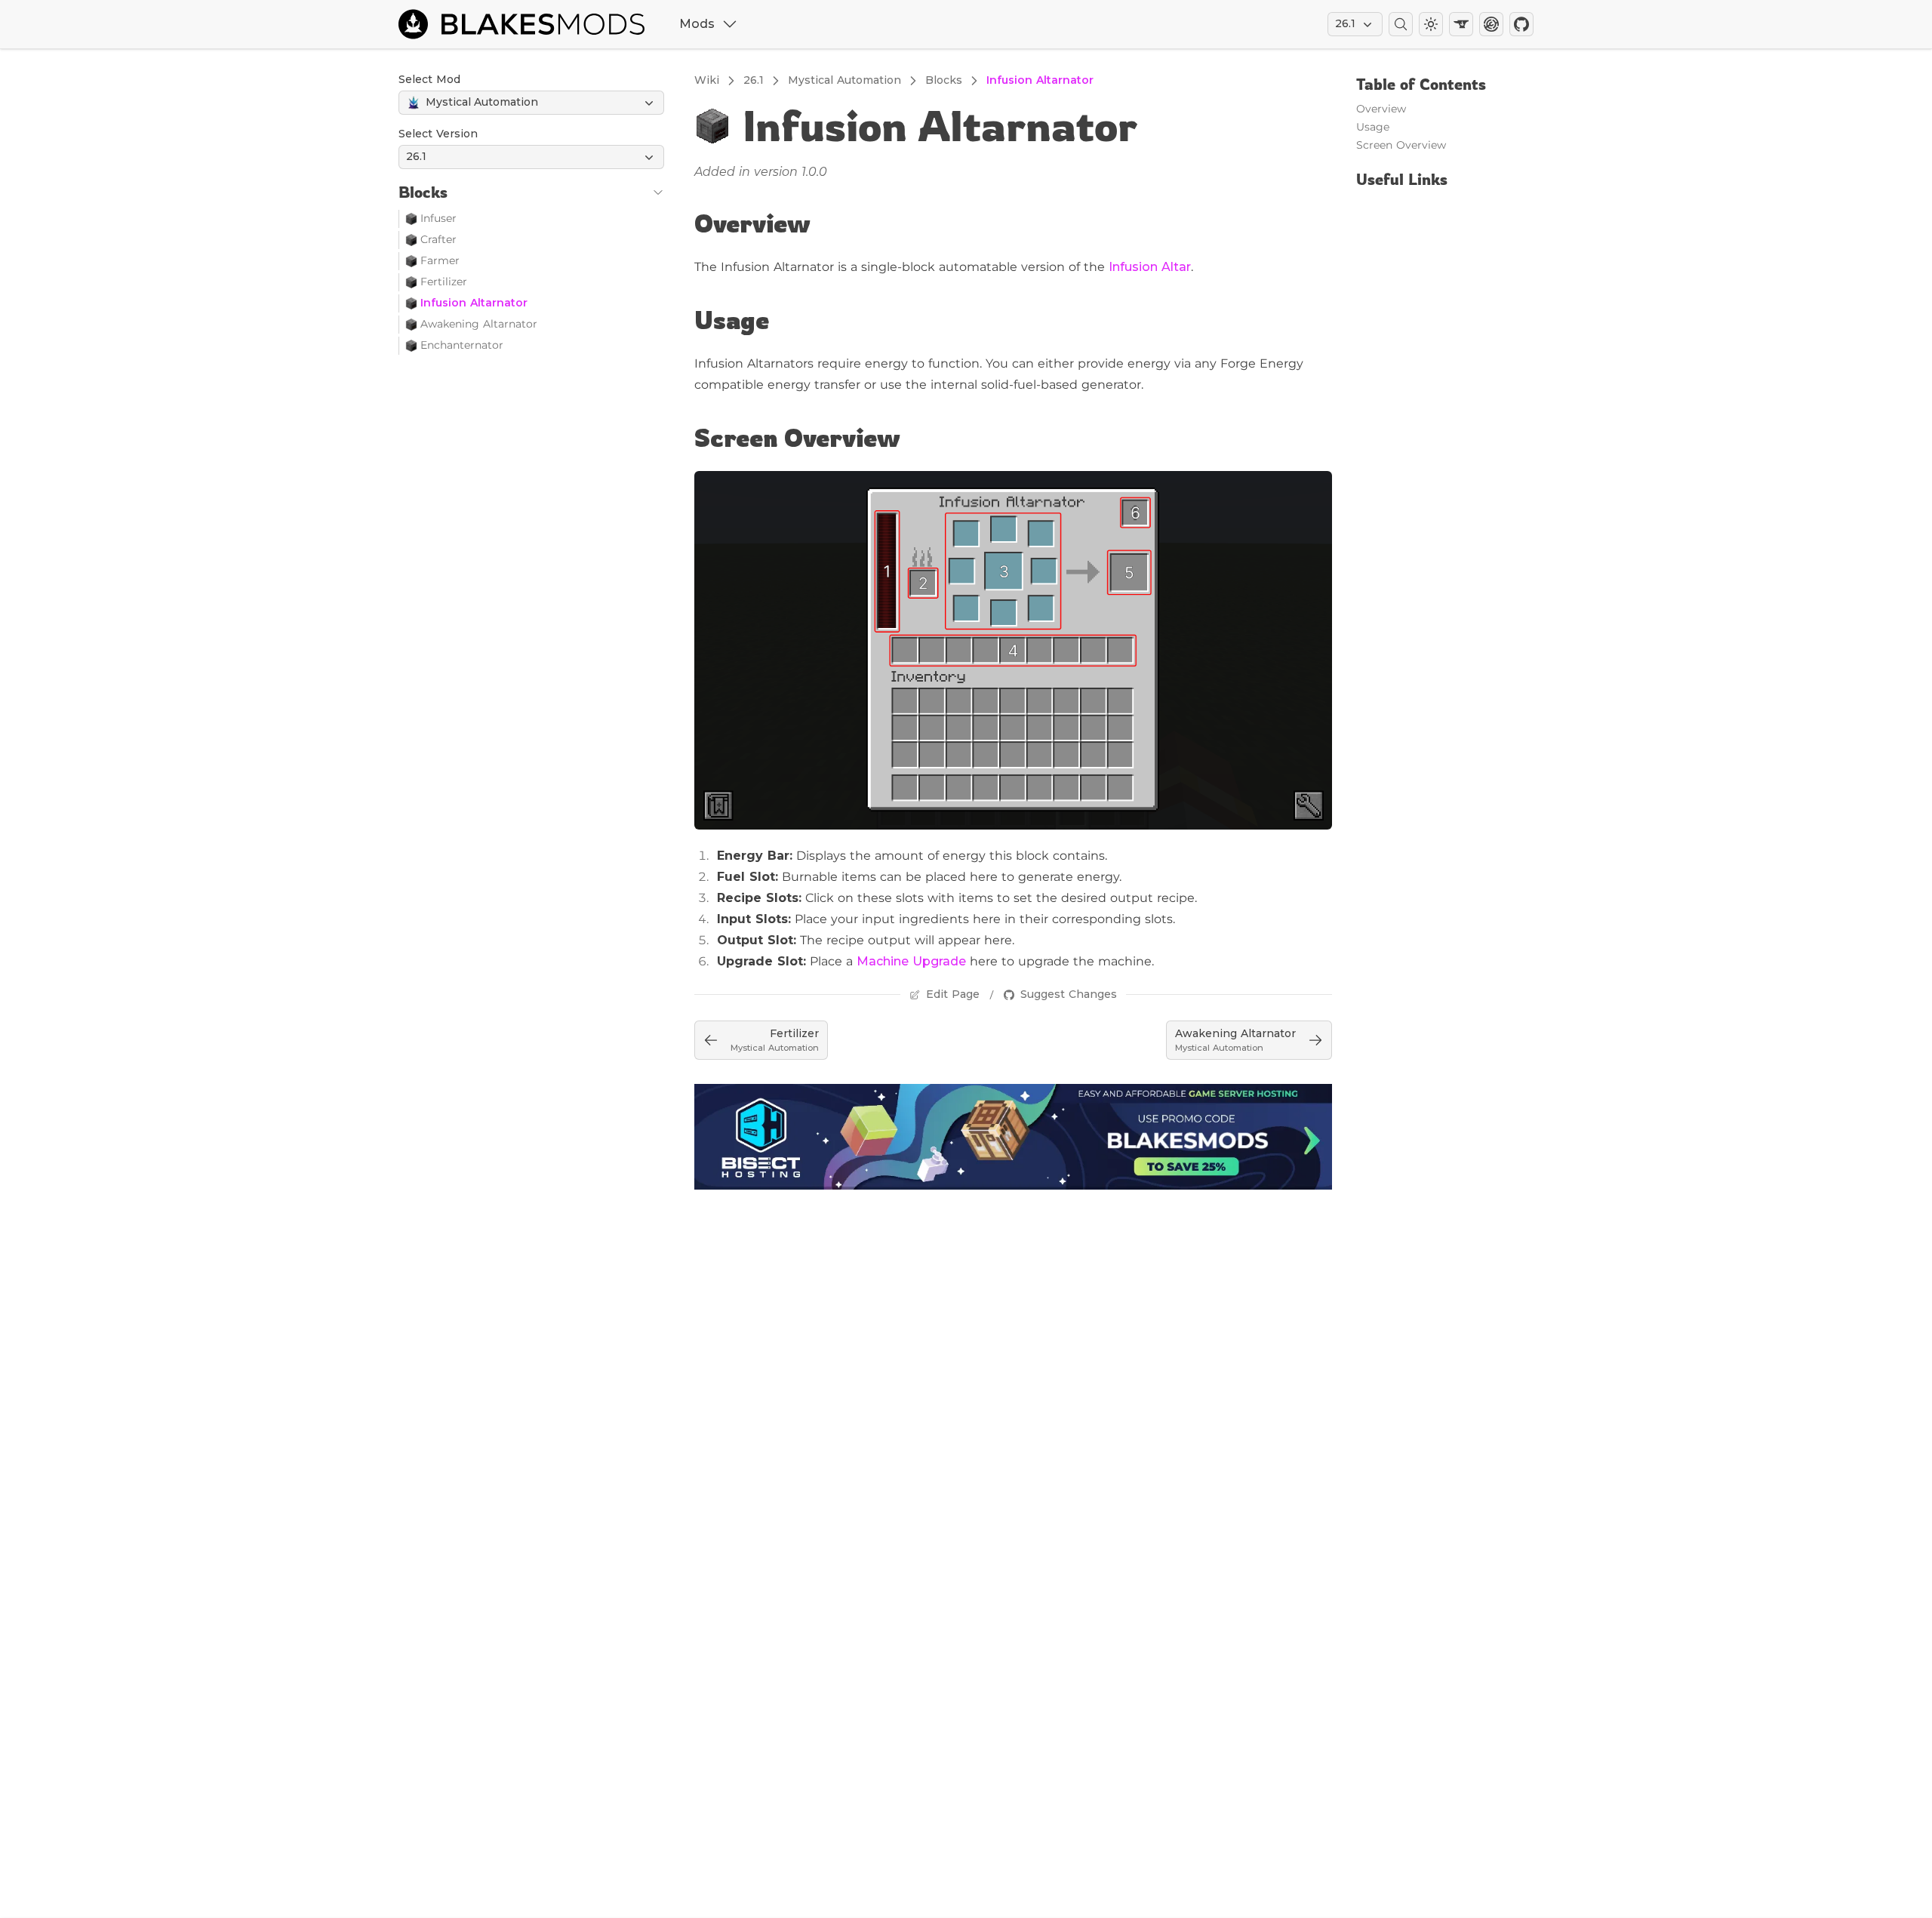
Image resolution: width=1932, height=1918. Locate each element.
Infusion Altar (1150, 267)
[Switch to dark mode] (1431, 24)
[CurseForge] (1461, 24)
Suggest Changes (1069, 994)
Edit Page (953, 994)
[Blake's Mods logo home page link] (528, 24)
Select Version (438, 134)
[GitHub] (1521, 24)
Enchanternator (462, 345)
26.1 (1345, 23)
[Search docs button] (1401, 24)
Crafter (438, 239)
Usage (732, 320)
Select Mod (429, 79)
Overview (752, 223)
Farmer (440, 260)
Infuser (438, 218)
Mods (697, 24)
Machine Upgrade (911, 961)
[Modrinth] (1491, 24)
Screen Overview (797, 438)
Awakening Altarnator (479, 324)
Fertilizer (444, 282)
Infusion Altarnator (474, 303)
